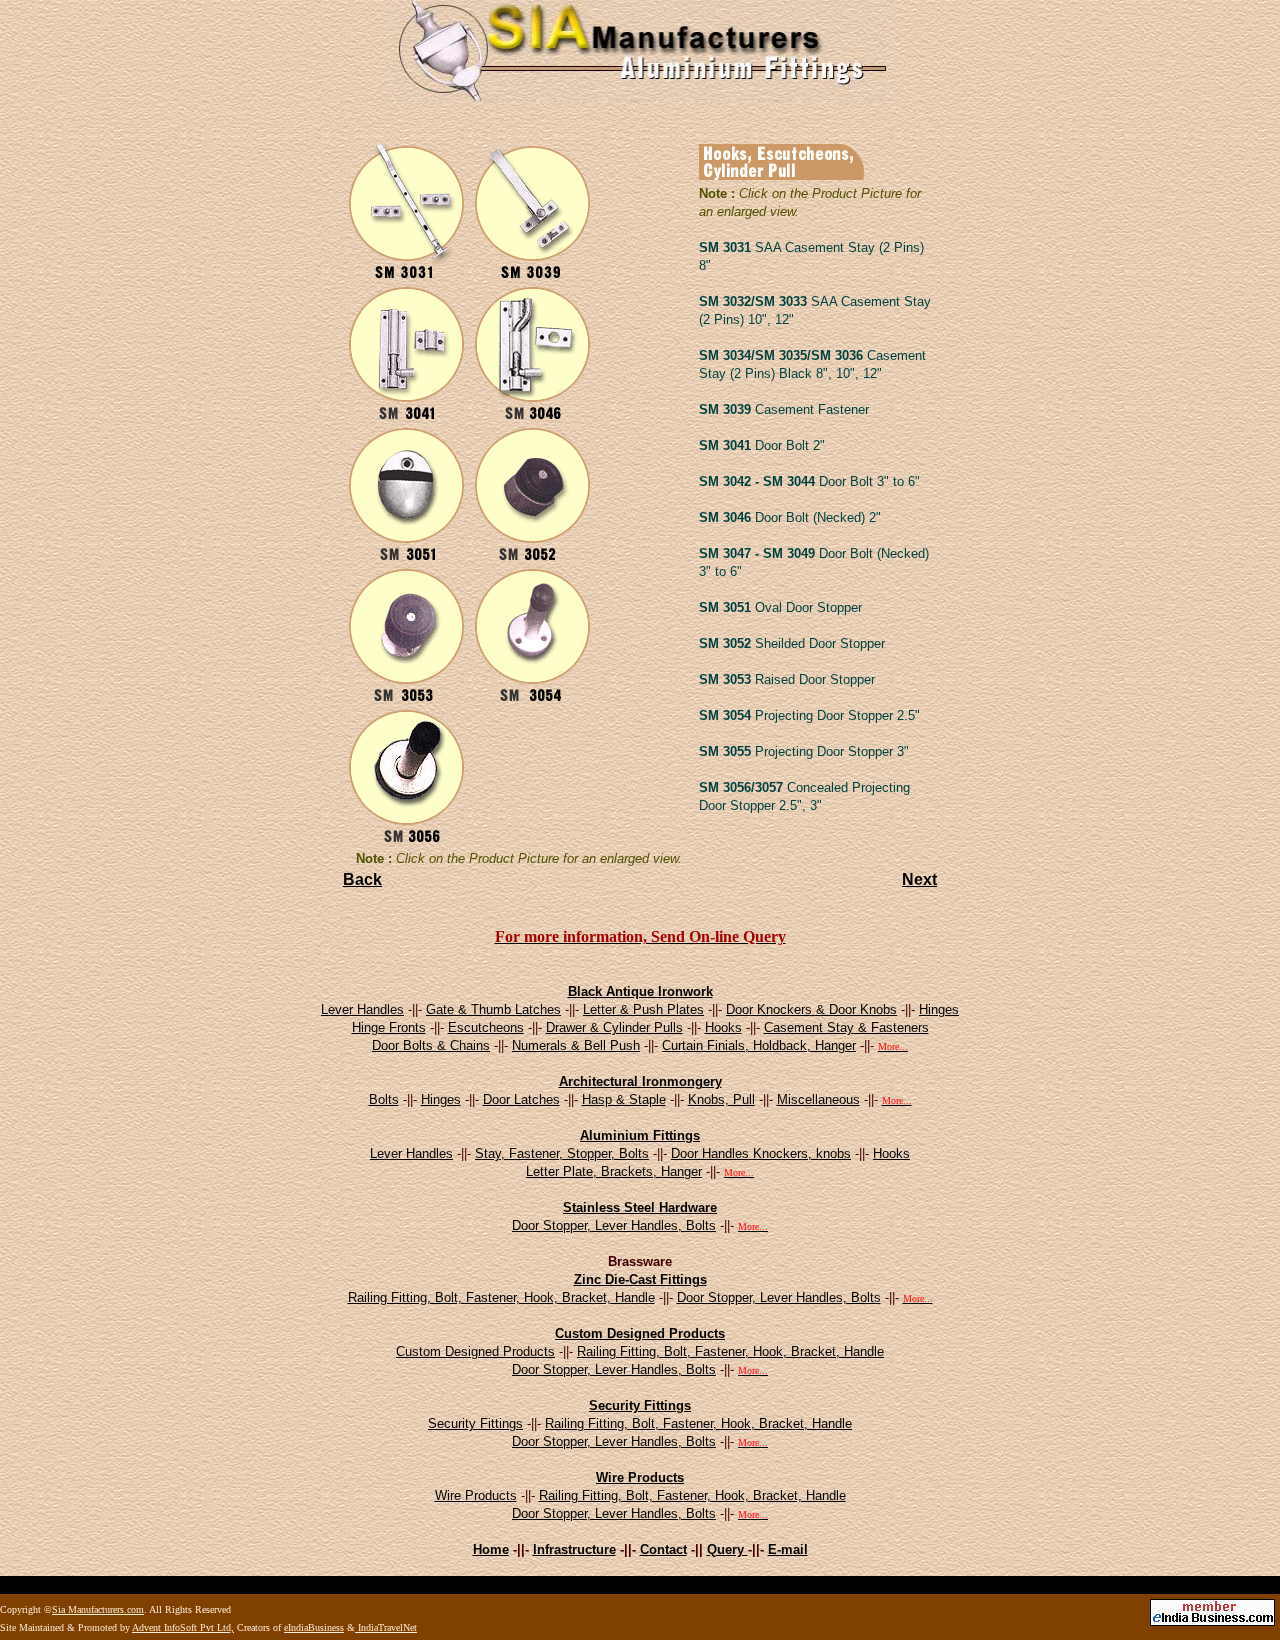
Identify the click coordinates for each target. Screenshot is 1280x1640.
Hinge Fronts (389, 1027)
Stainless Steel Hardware (640, 1207)
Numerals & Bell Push (576, 1045)
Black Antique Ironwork (640, 991)
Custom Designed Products (640, 1333)
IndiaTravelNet (386, 1627)
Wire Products (640, 1477)
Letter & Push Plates (643, 1009)
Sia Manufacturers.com (98, 1609)
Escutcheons (486, 1027)
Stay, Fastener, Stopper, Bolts (562, 1153)
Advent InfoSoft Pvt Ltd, (183, 1627)
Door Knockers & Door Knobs (811, 1009)
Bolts (384, 1099)
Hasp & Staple (624, 1099)
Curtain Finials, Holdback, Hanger (759, 1045)
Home (491, 1549)
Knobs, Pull (721, 1099)
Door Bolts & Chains (431, 1045)
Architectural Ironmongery (640, 1081)
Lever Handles (362, 1009)
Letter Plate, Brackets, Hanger (614, 1171)
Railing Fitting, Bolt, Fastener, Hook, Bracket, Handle (501, 1297)
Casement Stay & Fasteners (846, 1027)
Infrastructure (574, 1549)
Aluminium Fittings (640, 1135)
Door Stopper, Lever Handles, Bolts (614, 1225)
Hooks (723, 1027)
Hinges (939, 1009)
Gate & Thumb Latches (493, 1009)
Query (727, 1549)
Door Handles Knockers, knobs (761, 1153)
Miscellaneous (818, 1099)
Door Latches (521, 1099)
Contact (663, 1549)
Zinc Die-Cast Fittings (640, 1279)
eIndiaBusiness (314, 1627)
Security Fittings (640, 1405)
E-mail (788, 1549)
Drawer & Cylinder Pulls (614, 1027)
